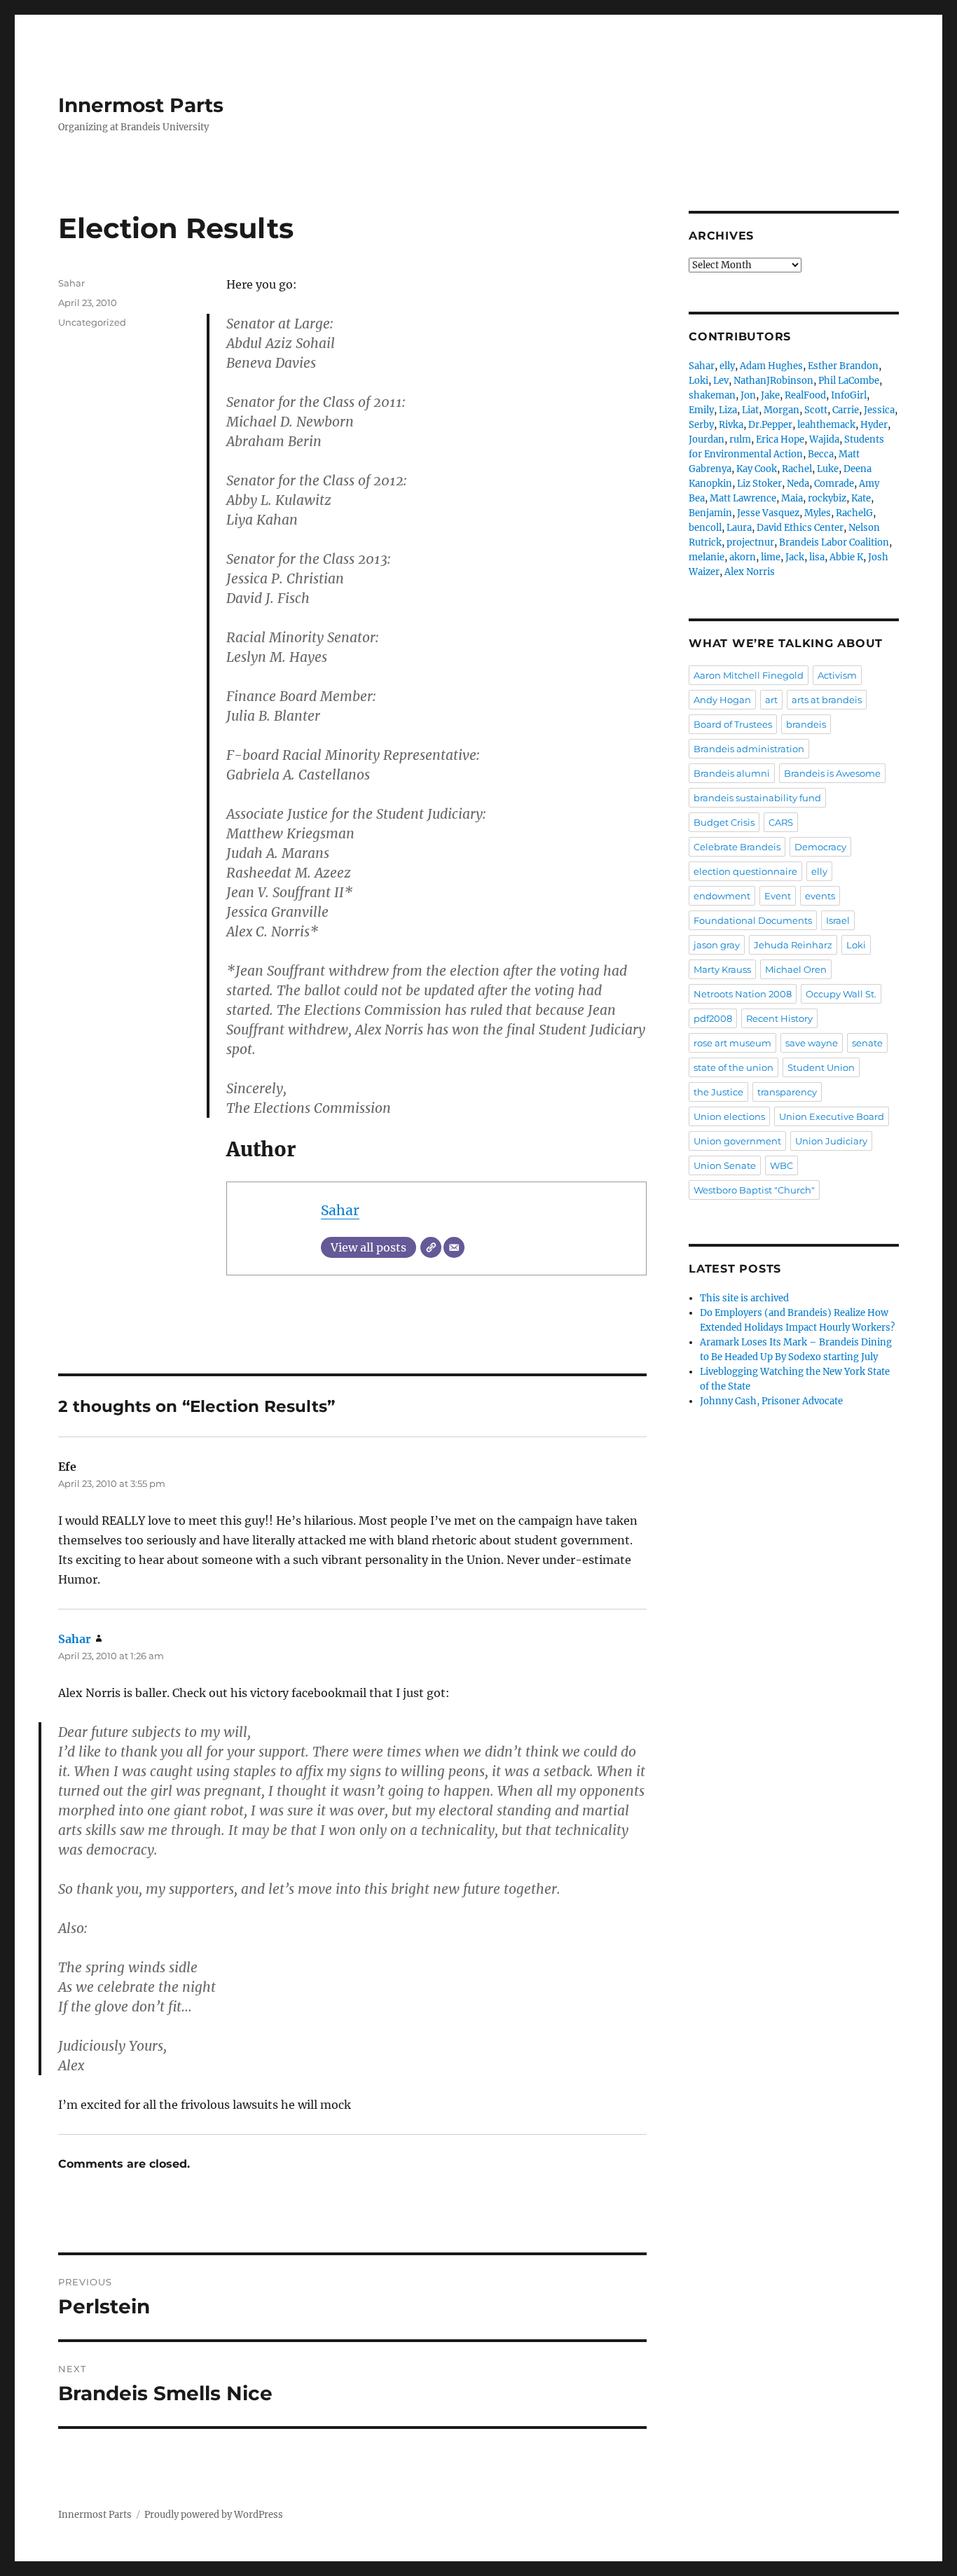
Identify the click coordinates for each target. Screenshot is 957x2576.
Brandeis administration (749, 749)
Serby (701, 425)
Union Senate (725, 1165)
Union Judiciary (831, 1141)
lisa (817, 557)
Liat (750, 410)
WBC (782, 1165)
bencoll (705, 528)
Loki (698, 381)
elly (727, 366)
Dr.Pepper (770, 425)
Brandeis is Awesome (832, 773)
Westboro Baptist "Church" (754, 1190)
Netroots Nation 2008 (743, 994)
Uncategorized (92, 322)
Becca (821, 454)
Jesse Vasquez (768, 513)
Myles (818, 513)
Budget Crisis (724, 822)
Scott (816, 410)
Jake (770, 395)
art (771, 700)
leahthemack (826, 425)
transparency (787, 1092)
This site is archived (744, 1298)
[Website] (431, 1247)
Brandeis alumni (732, 773)
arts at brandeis (827, 700)
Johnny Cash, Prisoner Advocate (771, 1401)
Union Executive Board (832, 1116)
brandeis (806, 724)
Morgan (782, 410)
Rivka (731, 425)
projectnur (750, 542)
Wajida (824, 439)
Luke (828, 469)
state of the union (734, 1067)
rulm (740, 439)
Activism (837, 675)
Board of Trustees (733, 724)
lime (771, 557)
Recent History (779, 1018)
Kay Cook (757, 469)
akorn (743, 557)
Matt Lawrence (743, 498)
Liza (728, 410)
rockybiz (827, 498)
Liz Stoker (759, 484)
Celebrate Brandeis (737, 847)
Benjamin (710, 513)
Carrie (846, 410)
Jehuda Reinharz (793, 945)
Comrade (834, 484)
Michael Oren (796, 969)
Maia (792, 498)
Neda (798, 484)
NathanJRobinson (773, 381)
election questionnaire (745, 871)
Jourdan (707, 439)
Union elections (729, 1116)
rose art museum (732, 1043)
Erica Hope (780, 439)
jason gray (717, 945)
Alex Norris (750, 572)
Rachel (797, 469)
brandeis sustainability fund (757, 798)
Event (778, 896)
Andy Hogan (722, 700)
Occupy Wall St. (841, 994)
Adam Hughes (771, 366)
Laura (739, 528)
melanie (707, 557)
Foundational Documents (753, 920)
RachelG (854, 513)
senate (867, 1043)
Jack (795, 557)
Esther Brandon (843, 366)
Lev (721, 381)
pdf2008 (713, 1018)
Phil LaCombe (849, 381)
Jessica (879, 410)
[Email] (454, 1247)
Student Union (821, 1067)
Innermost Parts (141, 105)
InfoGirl (849, 395)
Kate (861, 498)
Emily (701, 410)
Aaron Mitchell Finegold (749, 675)
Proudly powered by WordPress (214, 2515)
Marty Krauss (722, 969)
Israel (838, 920)
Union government (737, 1141)
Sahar (340, 1210)
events (820, 896)
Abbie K (846, 557)
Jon (748, 395)
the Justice (718, 1092)
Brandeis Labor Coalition (834, 542)
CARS (781, 822)
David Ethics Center (800, 528)
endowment (722, 896)
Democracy (820, 847)
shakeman (712, 395)
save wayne (812, 1043)
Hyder (874, 425)
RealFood (805, 395)
